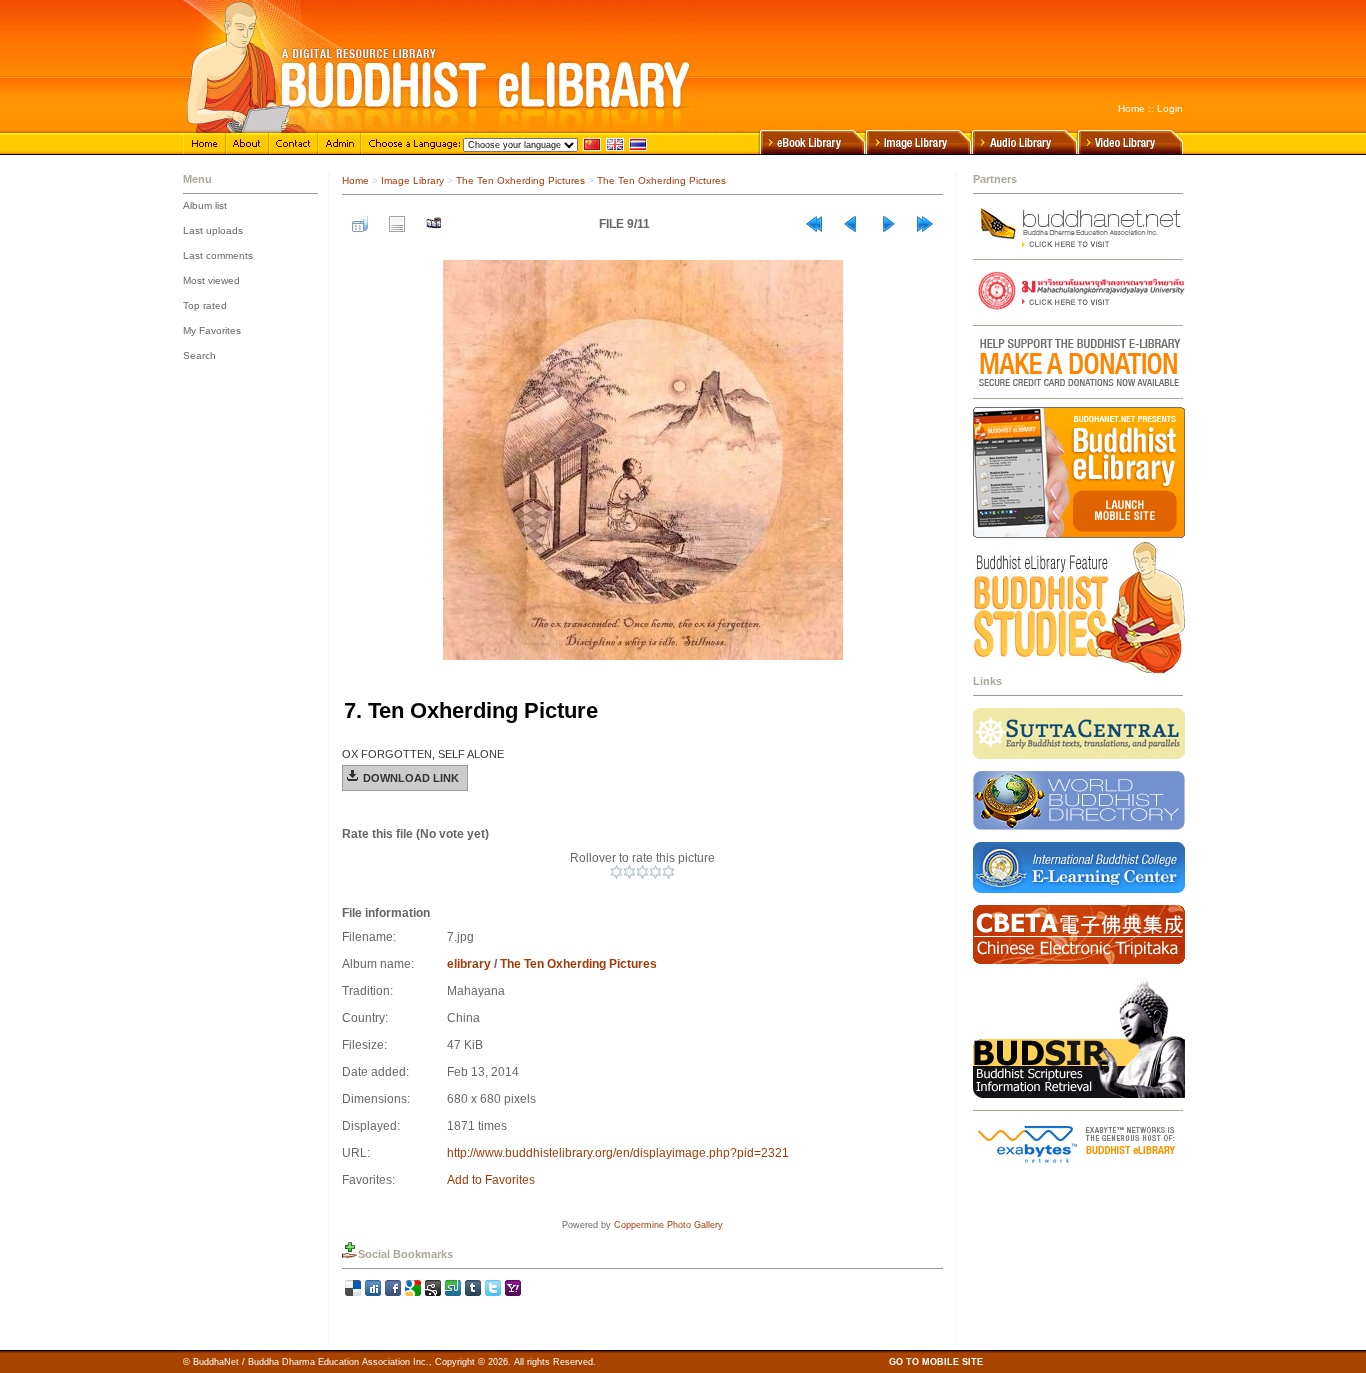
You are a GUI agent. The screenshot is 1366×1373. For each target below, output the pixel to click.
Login (1170, 108)
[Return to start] (814, 224)
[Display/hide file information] (397, 224)
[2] (629, 872)
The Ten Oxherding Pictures (520, 180)
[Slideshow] (434, 224)
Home (1131, 108)
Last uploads (213, 230)
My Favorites (212, 330)
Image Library (412, 180)
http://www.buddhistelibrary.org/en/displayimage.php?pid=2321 (618, 1153)
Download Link (411, 778)
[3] (642, 872)
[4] (655, 872)
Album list (205, 205)
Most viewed (211, 280)
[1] (616, 872)
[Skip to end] (925, 224)
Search (199, 355)
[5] (668, 872)
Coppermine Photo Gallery (668, 1225)
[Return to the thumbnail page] (360, 224)
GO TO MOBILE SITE (936, 1362)
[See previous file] (851, 224)
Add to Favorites (491, 1180)
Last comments (218, 255)
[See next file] (888, 224)
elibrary (469, 964)
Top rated (205, 305)
